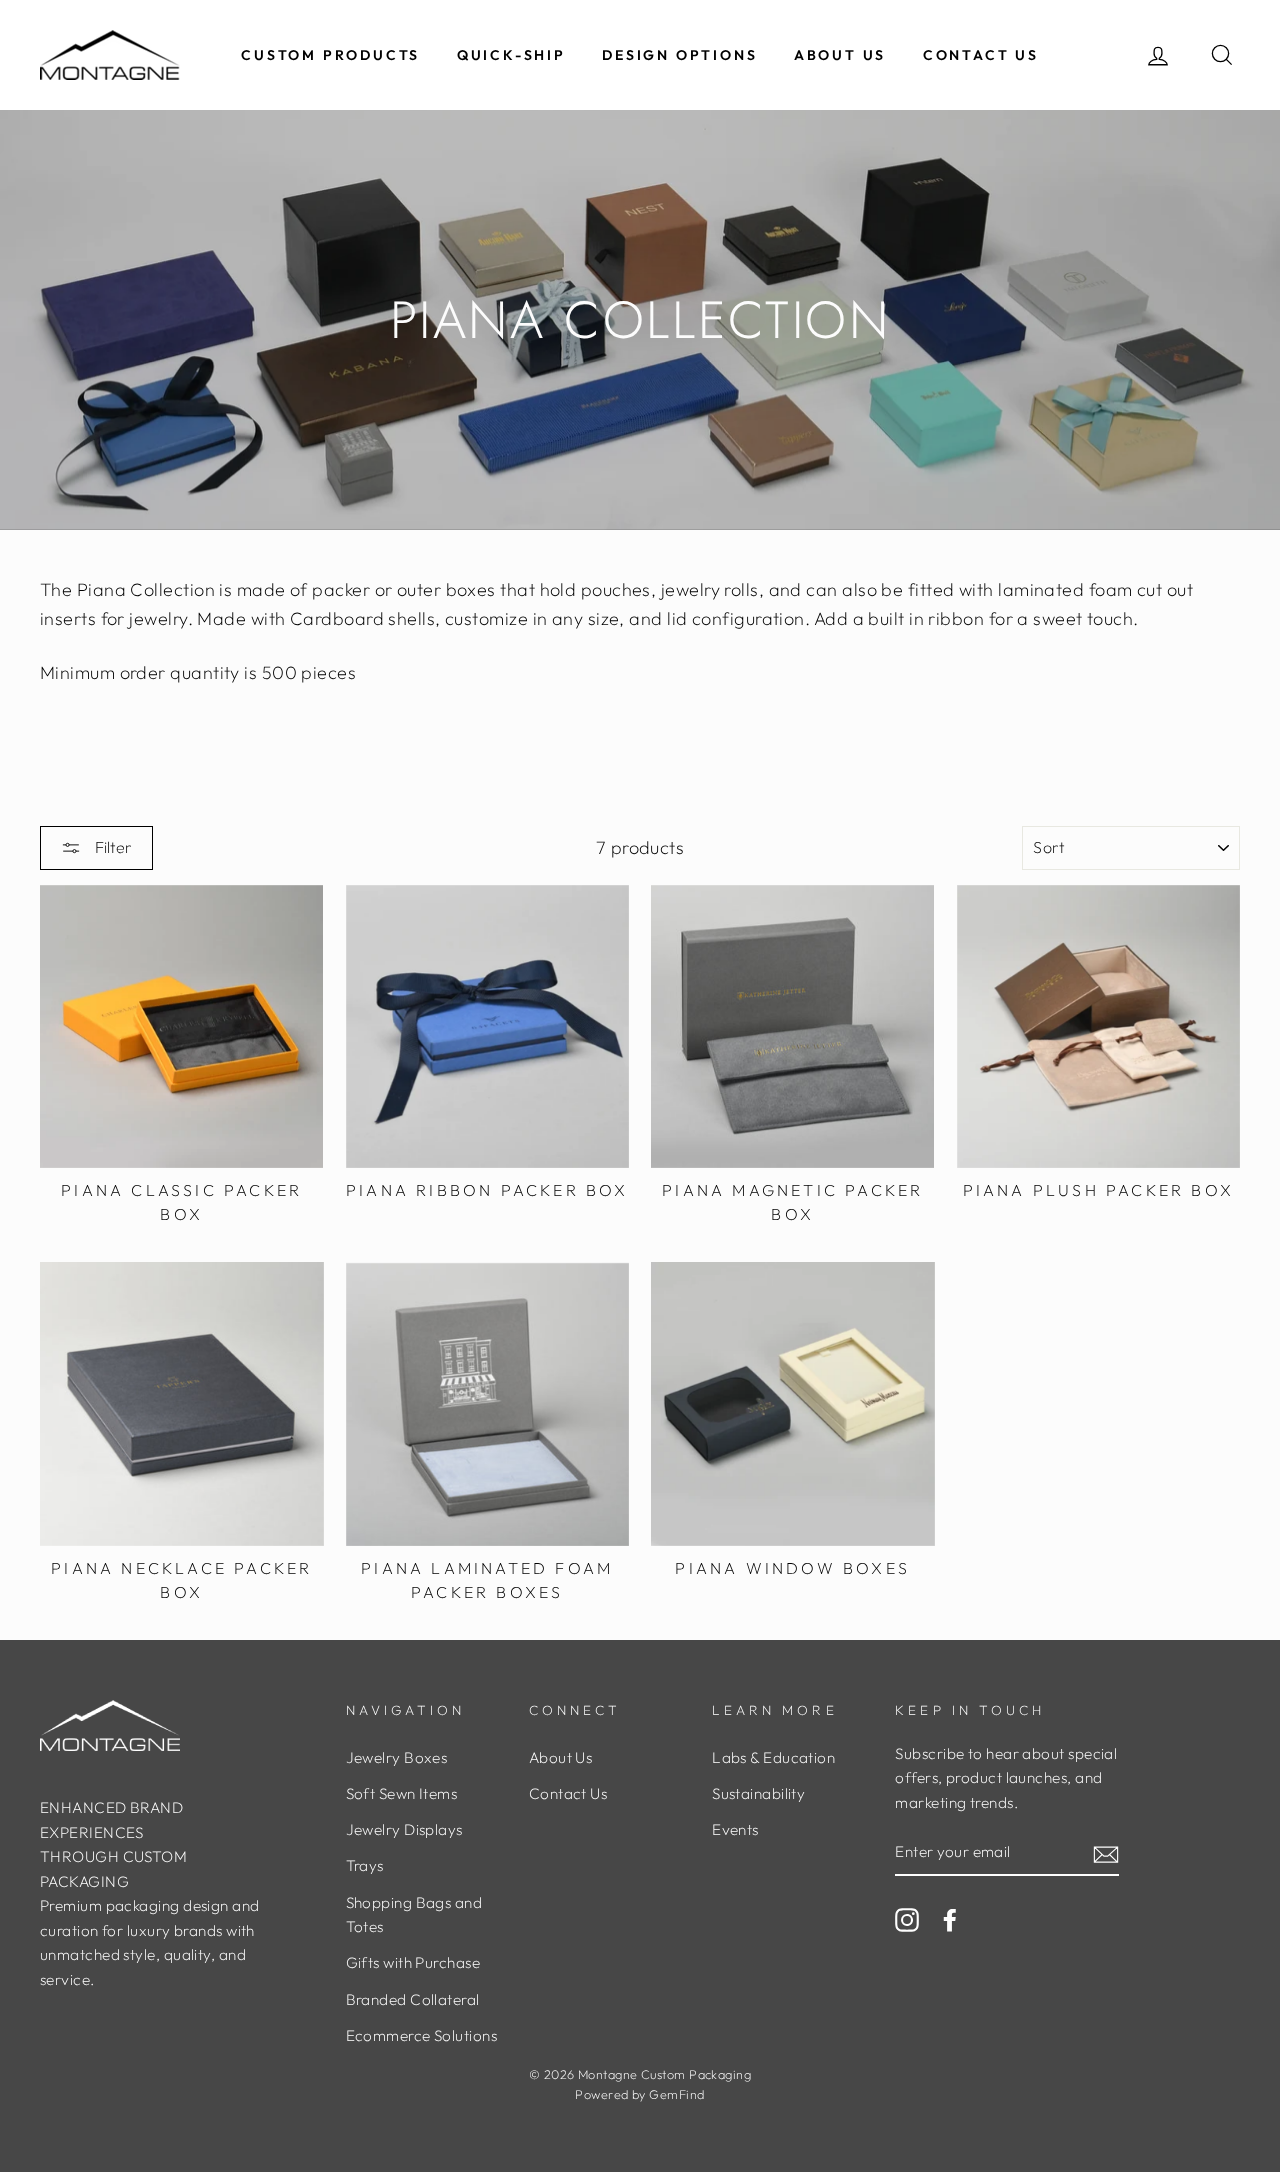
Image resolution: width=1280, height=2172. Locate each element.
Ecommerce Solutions (422, 2035)
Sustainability (758, 1793)
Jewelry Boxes (397, 1757)
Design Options (679, 55)
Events (735, 1829)
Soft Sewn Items (402, 1793)
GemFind (676, 2094)
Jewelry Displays (404, 1829)
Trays (365, 1865)
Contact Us (981, 55)
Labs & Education (773, 1757)
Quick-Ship (511, 55)
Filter (111, 847)
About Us (840, 55)
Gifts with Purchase (413, 1962)
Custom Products (330, 55)
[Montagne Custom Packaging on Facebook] (950, 1918)
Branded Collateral (413, 1999)
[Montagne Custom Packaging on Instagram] (907, 1918)
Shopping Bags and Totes (414, 1914)
